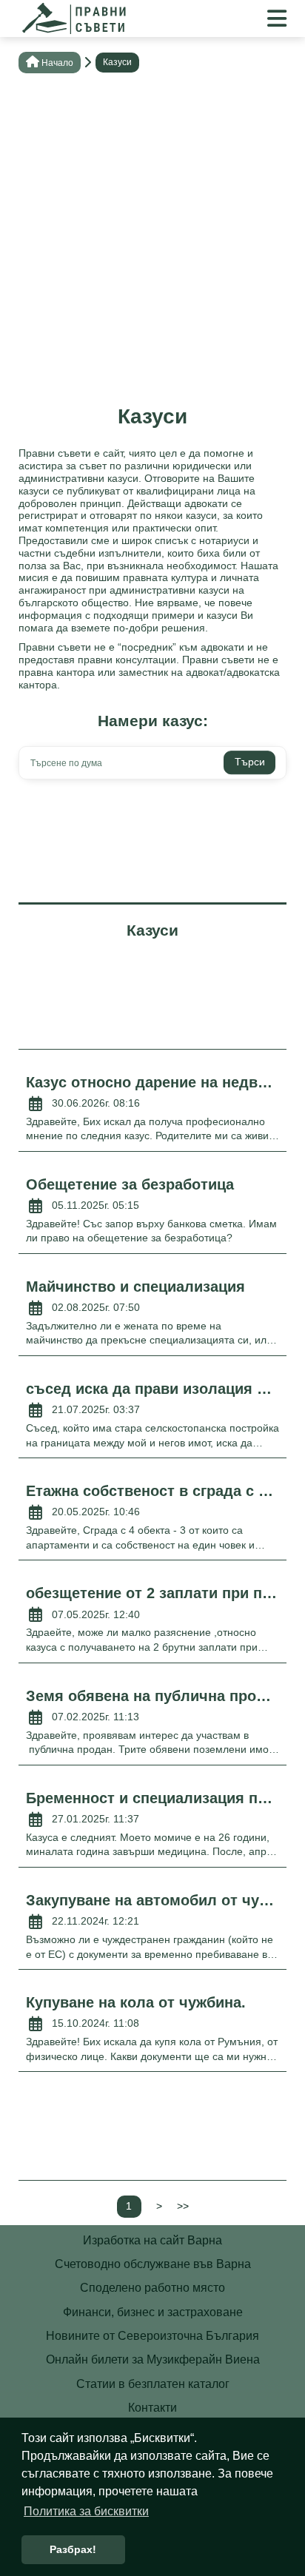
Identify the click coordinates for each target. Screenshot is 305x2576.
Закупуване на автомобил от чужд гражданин (152, 1900)
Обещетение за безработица (130, 1184)
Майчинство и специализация (135, 1287)
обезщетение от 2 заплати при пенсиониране (152, 1593)
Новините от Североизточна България (152, 2336)
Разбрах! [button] (73, 2549)
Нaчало (57, 63)
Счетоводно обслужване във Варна (153, 2264)
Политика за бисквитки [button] (86, 2511)
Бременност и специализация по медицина (152, 1798)
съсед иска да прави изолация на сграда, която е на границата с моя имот (152, 1389)
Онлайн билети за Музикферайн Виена (153, 2359)
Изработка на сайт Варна (152, 2240)
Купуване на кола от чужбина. (136, 2002)
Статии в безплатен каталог (153, 2384)
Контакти (152, 2408)
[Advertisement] (152, 244)
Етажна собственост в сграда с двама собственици (152, 1491)
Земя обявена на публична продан (152, 1696)
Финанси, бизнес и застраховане (153, 2312)
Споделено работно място (152, 2288)
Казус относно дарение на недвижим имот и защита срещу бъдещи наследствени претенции (152, 1082)
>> (183, 2206)
